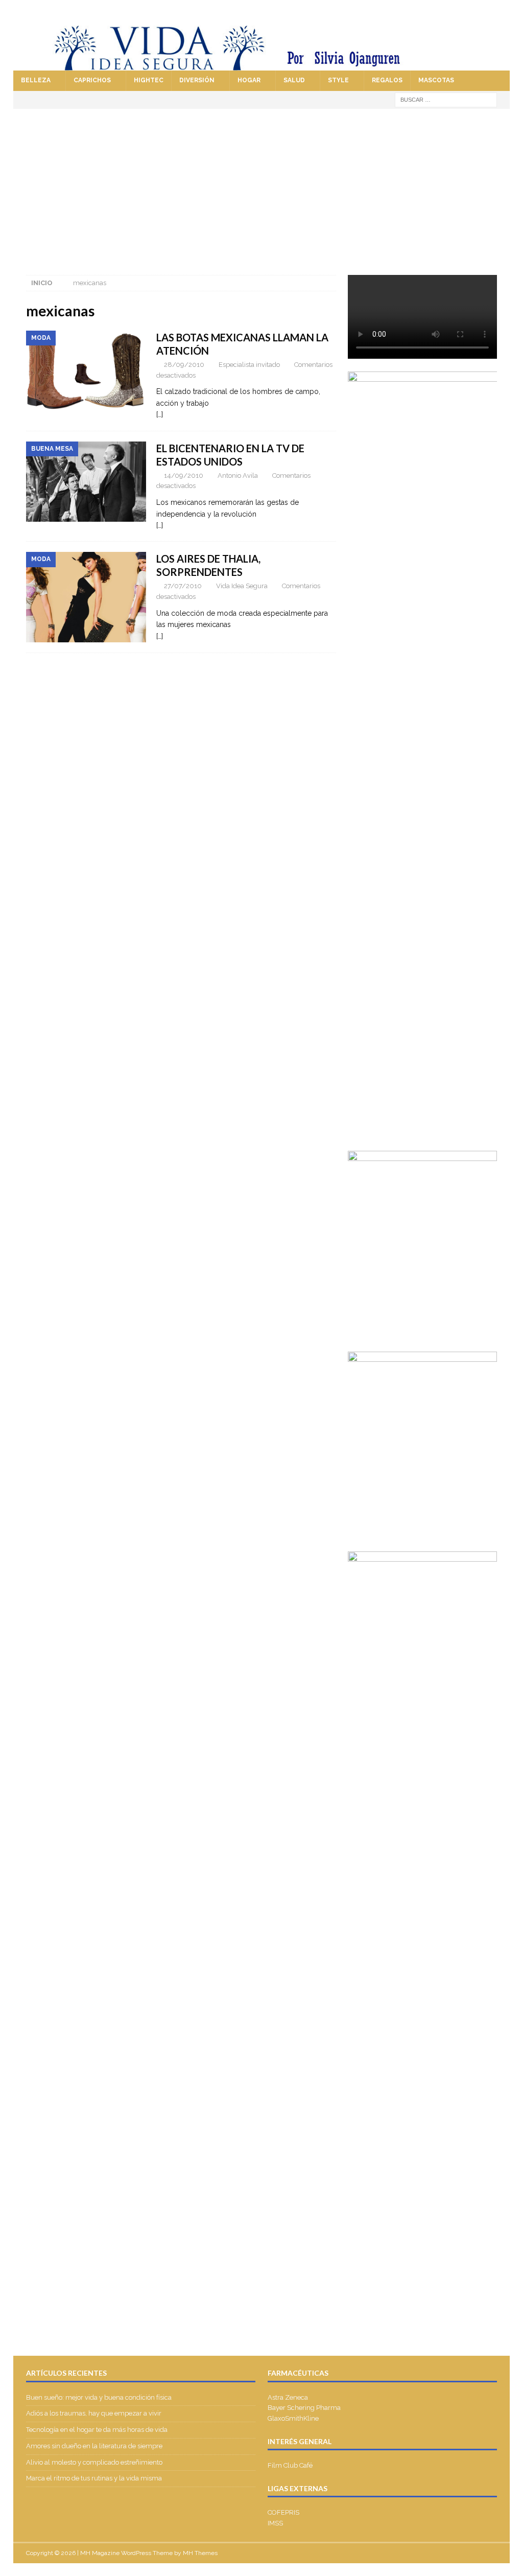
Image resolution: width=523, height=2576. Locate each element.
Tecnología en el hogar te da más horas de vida (97, 2430)
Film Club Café (290, 2465)
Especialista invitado (249, 365)
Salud (294, 80)
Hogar (249, 80)
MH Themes (200, 2553)
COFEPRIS (283, 2512)
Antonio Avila (238, 475)
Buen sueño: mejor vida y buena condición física (100, 2397)
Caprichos (92, 80)
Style (338, 80)
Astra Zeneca (288, 2397)
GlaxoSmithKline (293, 2418)
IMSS (275, 2523)
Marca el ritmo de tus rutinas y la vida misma (94, 2478)
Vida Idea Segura (242, 586)
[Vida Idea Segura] (262, 65)
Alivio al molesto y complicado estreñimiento (94, 2462)
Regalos (387, 80)
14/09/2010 (184, 475)
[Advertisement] (262, 185)
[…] (160, 414)
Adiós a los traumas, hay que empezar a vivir (94, 2413)
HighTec (149, 80)
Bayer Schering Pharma (304, 2408)
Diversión (197, 80)
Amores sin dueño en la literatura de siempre (94, 2446)
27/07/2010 (183, 586)
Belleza (36, 80)
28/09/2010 (184, 365)
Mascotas (436, 80)
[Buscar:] (446, 99)
